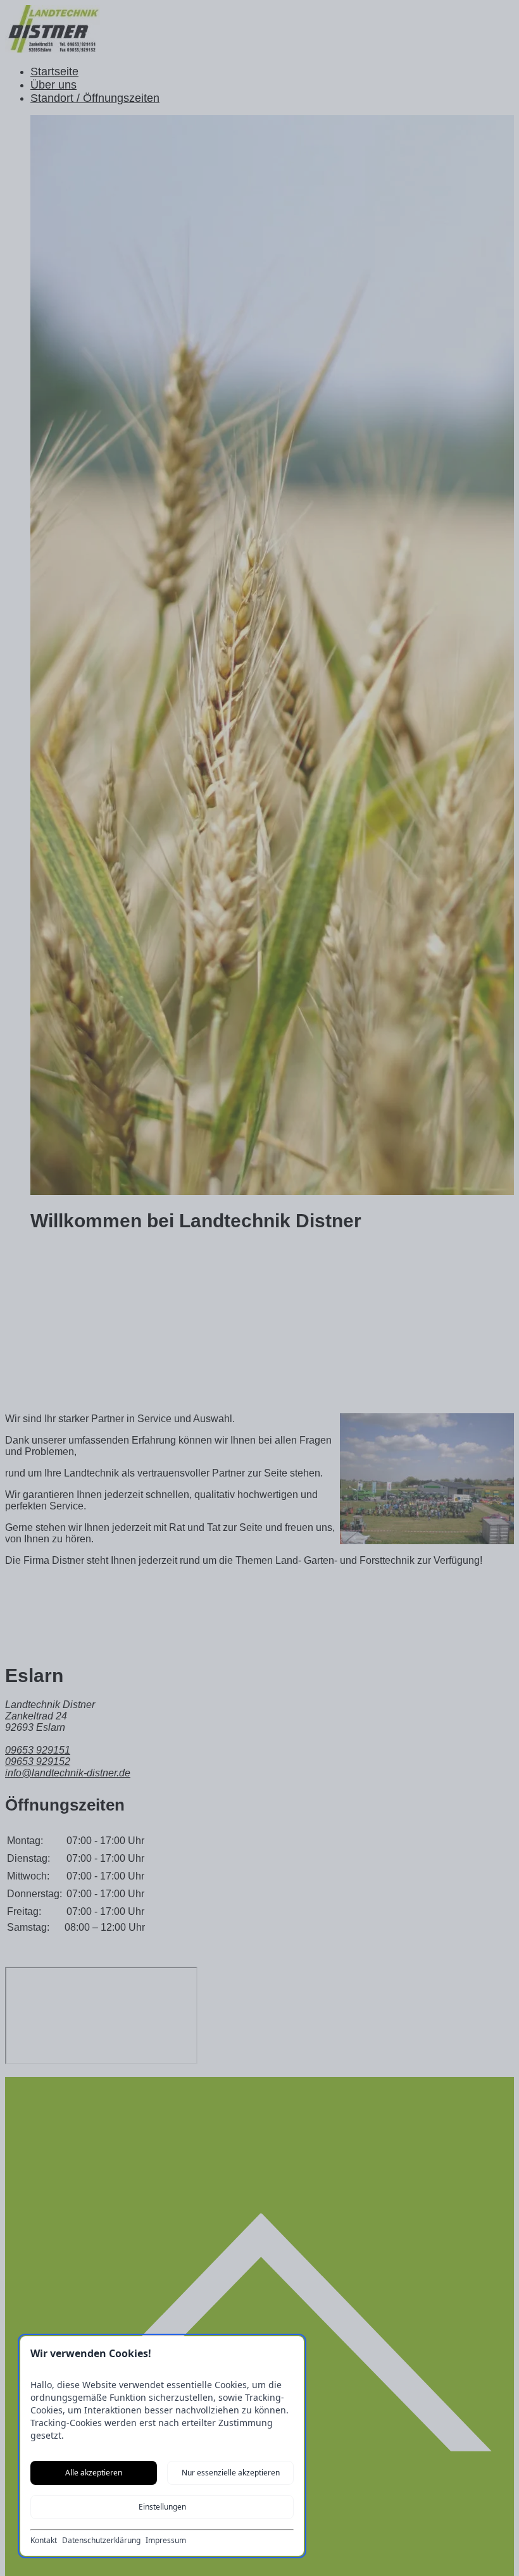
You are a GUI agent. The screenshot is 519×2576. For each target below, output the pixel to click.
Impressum (166, 2541)
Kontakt (44, 2541)
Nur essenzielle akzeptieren (231, 2473)
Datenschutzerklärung (101, 2541)
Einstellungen (162, 2507)
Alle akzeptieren (94, 2473)
